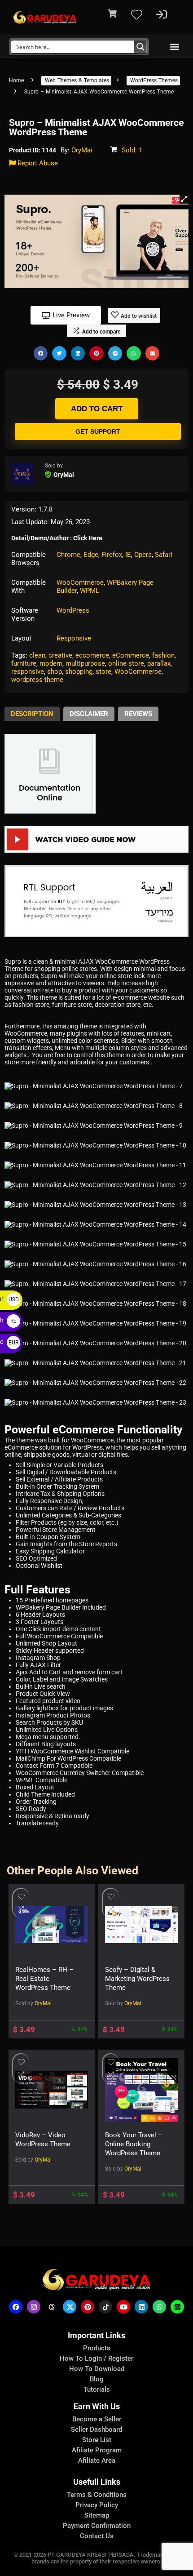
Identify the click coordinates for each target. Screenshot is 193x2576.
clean (37, 655)
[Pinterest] (88, 2307)
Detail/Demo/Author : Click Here (57, 538)
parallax (159, 663)
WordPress (73, 610)
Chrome (68, 555)
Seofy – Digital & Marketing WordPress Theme (137, 1979)
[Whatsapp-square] (177, 2307)
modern (51, 663)
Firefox (112, 555)
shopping (79, 672)
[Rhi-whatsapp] (159, 2307)
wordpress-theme (37, 680)
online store (126, 663)
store (103, 672)
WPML (90, 591)
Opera (143, 555)
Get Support (98, 432)
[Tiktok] (105, 2307)
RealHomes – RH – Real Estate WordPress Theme (44, 1979)
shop (55, 672)
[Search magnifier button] (140, 47)
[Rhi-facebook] (16, 2307)
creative (60, 655)
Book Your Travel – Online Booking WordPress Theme (134, 2144)
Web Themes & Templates (77, 80)
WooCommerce (80, 583)
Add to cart (97, 409)
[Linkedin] (141, 2307)
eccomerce (92, 655)
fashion (163, 655)
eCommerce (131, 655)
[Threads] (52, 2307)
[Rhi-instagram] (34, 2307)
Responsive (74, 638)
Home (16, 80)
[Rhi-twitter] (70, 2307)
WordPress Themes (154, 80)
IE (128, 555)
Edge (91, 555)
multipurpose (85, 663)
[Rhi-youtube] (123, 2307)
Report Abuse (37, 163)
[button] (174, 47)
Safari (164, 555)
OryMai (82, 150)
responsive (28, 672)
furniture (24, 663)
